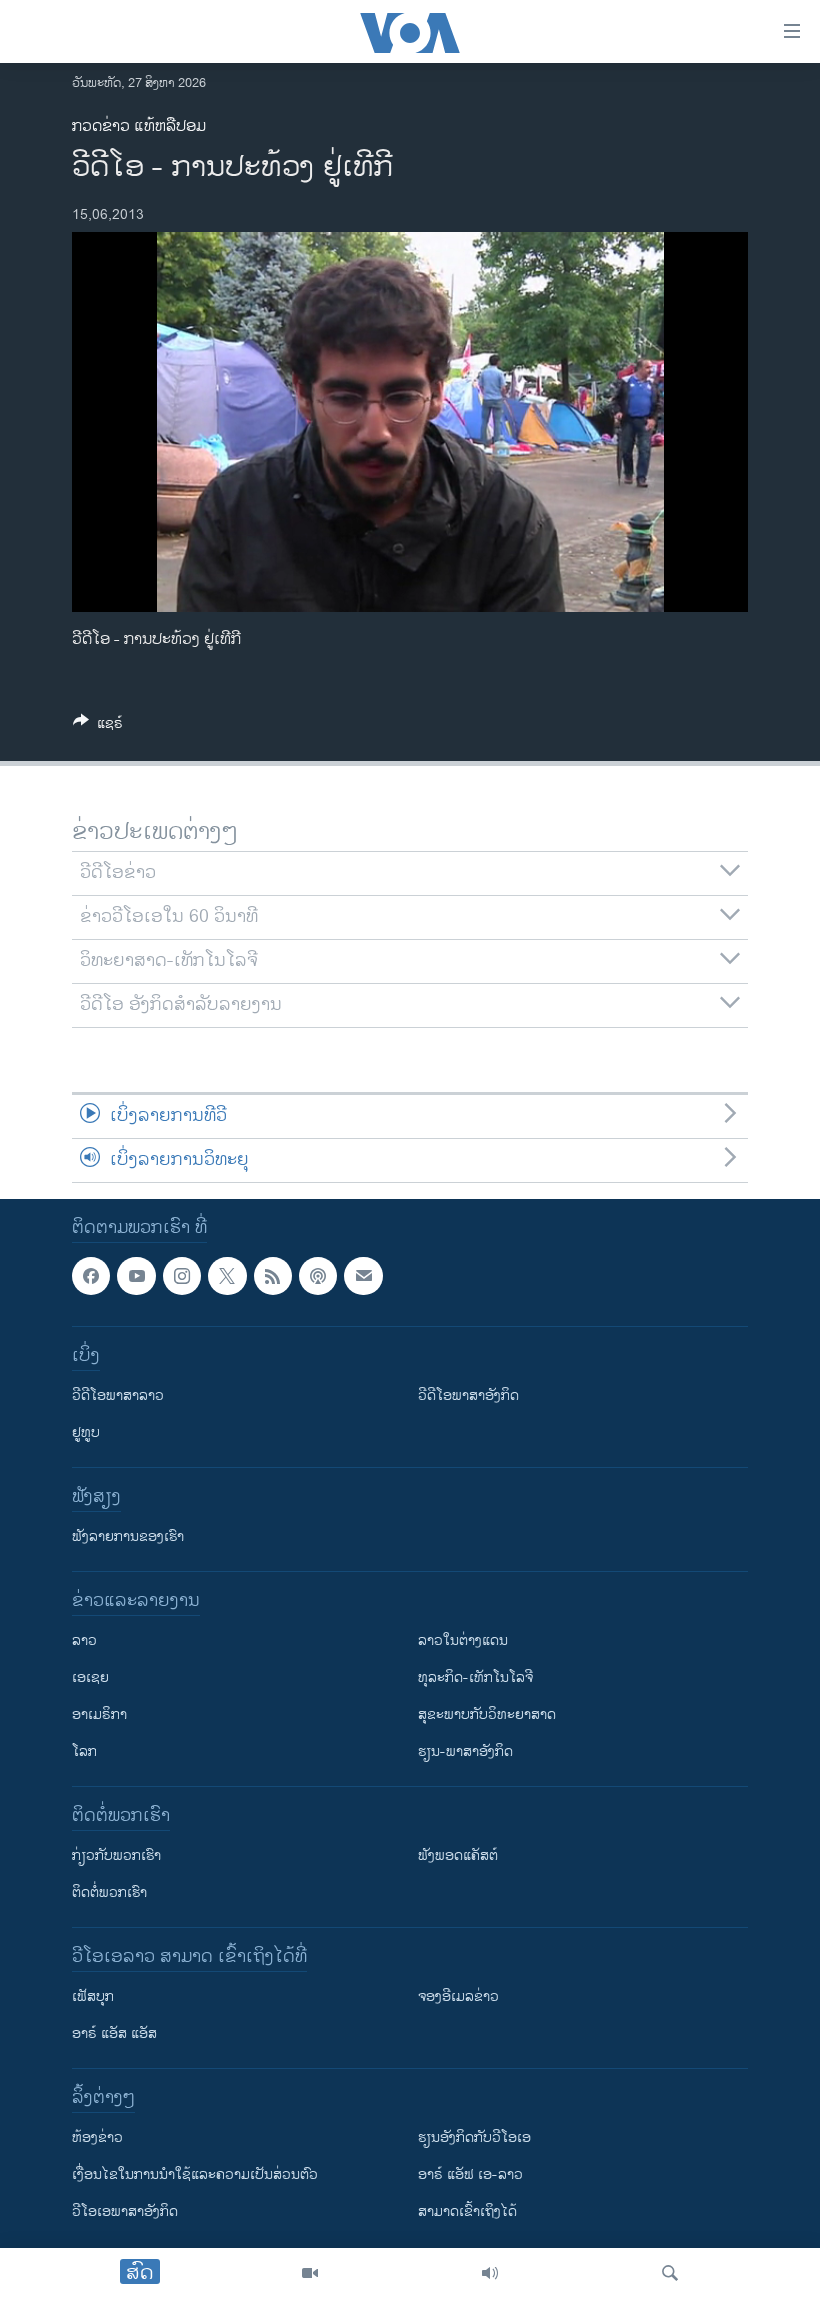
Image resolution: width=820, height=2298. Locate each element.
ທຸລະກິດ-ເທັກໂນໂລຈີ (475, 1677)
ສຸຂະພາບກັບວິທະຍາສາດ (487, 1714)
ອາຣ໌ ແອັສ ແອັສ (114, 2033)
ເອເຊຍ (90, 1677)
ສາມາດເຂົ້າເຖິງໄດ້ (467, 2211)
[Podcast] (318, 1276)
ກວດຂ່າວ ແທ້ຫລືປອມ (139, 126)
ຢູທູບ (86, 1432)
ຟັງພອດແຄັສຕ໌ (458, 1855)
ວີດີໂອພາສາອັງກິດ (468, 1395)
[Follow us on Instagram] (182, 1276)
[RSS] (273, 1276)
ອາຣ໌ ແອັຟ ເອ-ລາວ (470, 2174)
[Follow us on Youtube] (136, 1276)
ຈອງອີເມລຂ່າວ (458, 1996)
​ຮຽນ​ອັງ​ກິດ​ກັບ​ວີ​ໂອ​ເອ (474, 2137)
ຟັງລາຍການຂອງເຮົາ (128, 1536)
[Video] (310, 2273)
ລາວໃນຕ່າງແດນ (463, 1640)
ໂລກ (84, 1751)
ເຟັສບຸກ (93, 1996)
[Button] (98, 726)
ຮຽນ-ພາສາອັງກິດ (465, 1751)
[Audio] (490, 2273)
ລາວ (84, 1640)
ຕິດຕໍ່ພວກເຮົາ (109, 1892)
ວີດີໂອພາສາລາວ (118, 1395)
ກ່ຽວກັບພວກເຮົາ (116, 1855)
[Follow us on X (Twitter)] (227, 1276)
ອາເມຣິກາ (99, 1714)
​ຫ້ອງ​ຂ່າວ (97, 2137)
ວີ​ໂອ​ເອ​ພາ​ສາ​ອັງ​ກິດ (125, 2211)
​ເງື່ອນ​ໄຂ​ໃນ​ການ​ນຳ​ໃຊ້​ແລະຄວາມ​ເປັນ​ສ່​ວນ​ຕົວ (195, 2174)
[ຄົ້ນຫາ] (670, 2273)
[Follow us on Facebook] (91, 1276)
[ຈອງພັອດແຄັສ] (363, 1276)
